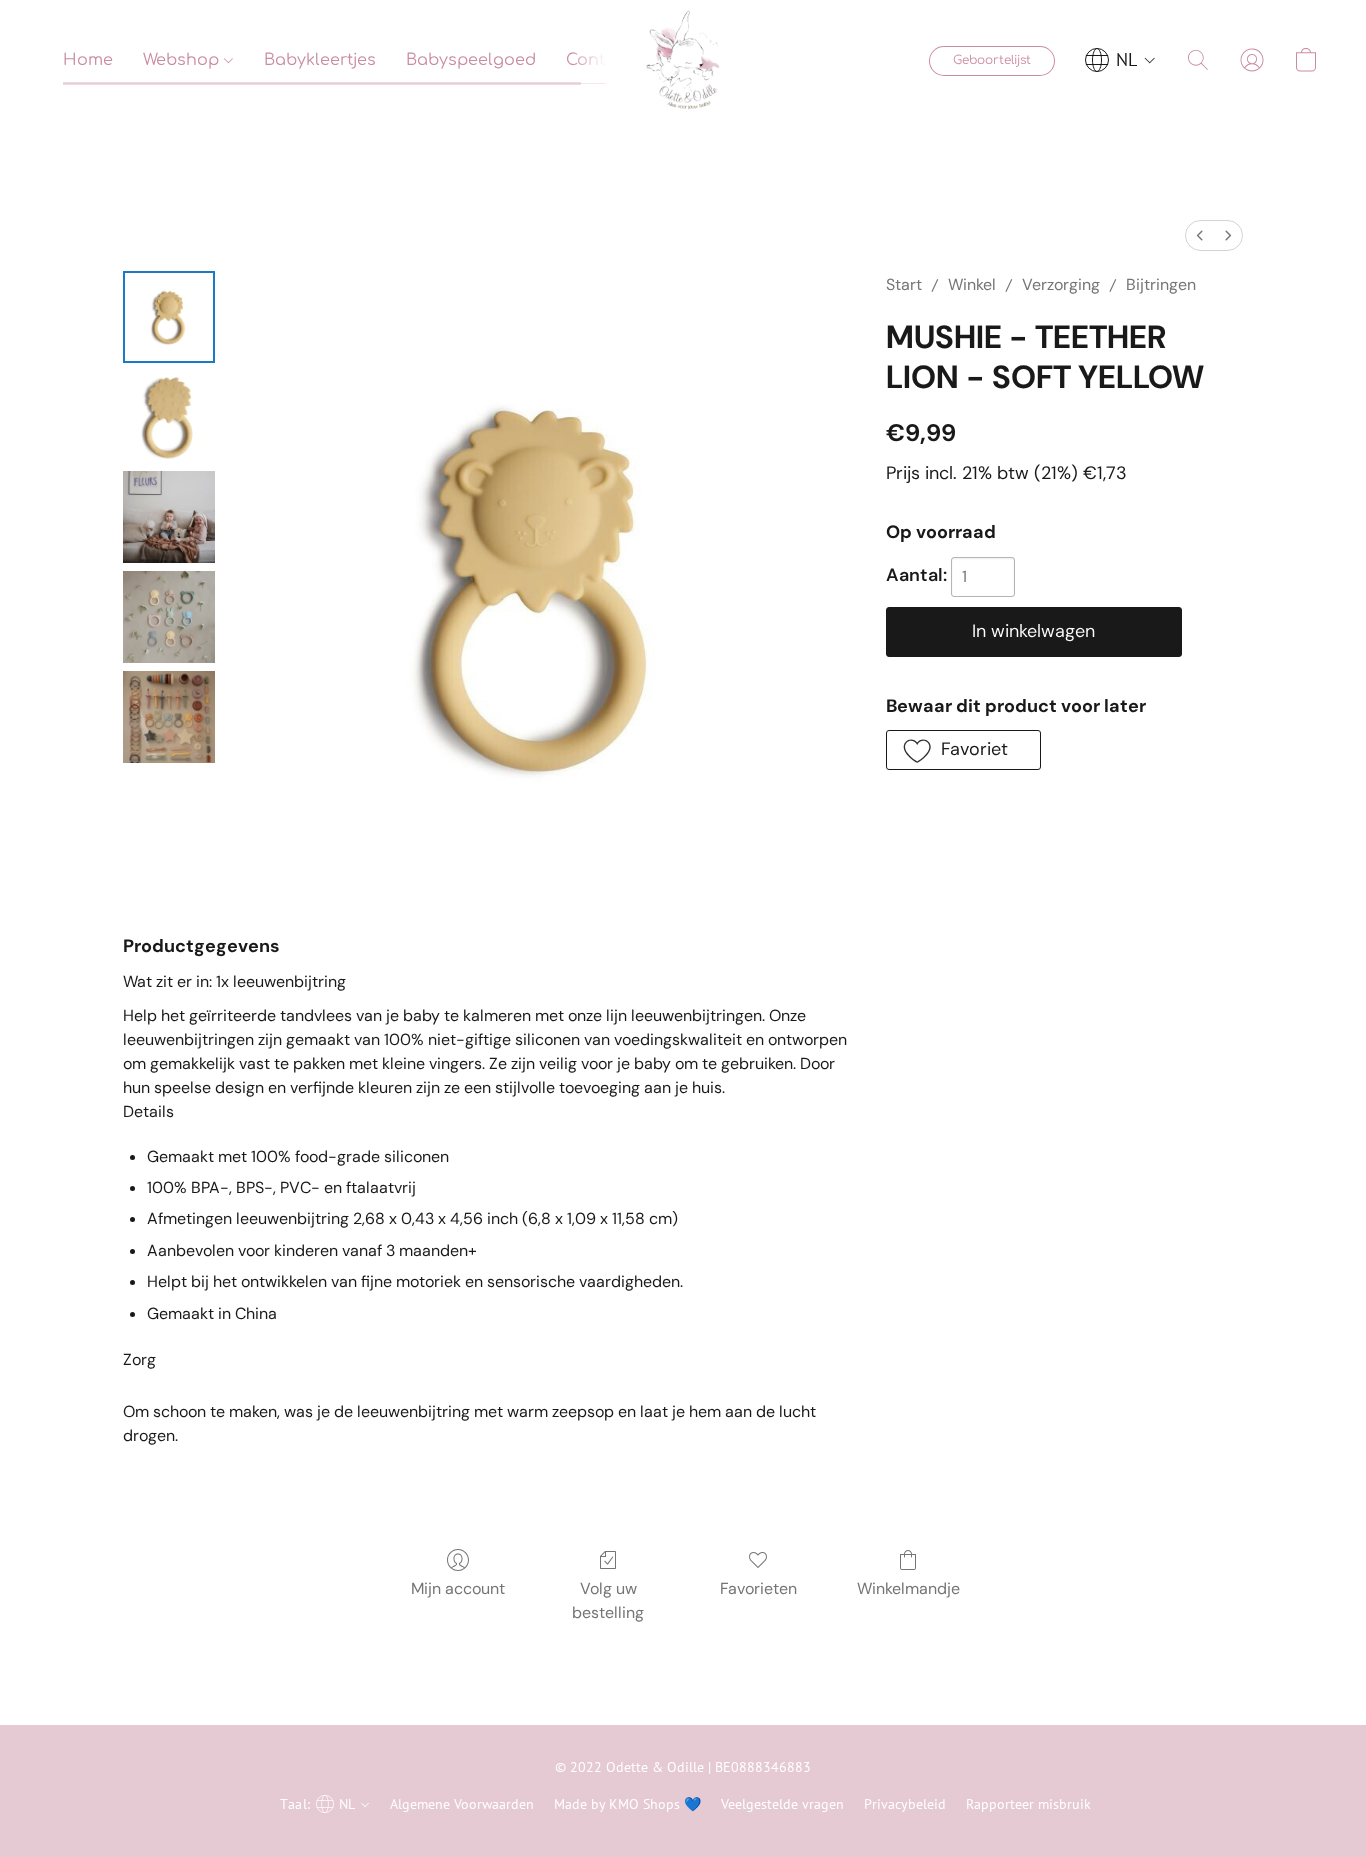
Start (904, 284)
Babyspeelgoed (471, 60)
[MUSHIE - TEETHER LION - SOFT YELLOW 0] (169, 317)
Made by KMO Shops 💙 (627, 1804)
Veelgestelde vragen (782, 1804)
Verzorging (1061, 284)
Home (88, 60)
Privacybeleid (905, 1804)
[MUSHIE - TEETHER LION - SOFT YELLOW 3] (169, 617)
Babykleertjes (320, 60)
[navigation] (1120, 60)
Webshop (183, 60)
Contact (599, 60)
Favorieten (758, 1588)
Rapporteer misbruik (1028, 1804)
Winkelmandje (908, 1588)
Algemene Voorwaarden (462, 1804)
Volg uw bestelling (608, 1600)
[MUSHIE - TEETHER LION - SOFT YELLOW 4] (169, 717)
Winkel (972, 284)
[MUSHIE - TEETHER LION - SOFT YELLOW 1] (169, 417)
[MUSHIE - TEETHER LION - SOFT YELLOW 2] (169, 517)
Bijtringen (1161, 284)
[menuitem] (1200, 235)
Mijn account (458, 1588)
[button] (683, 60)
